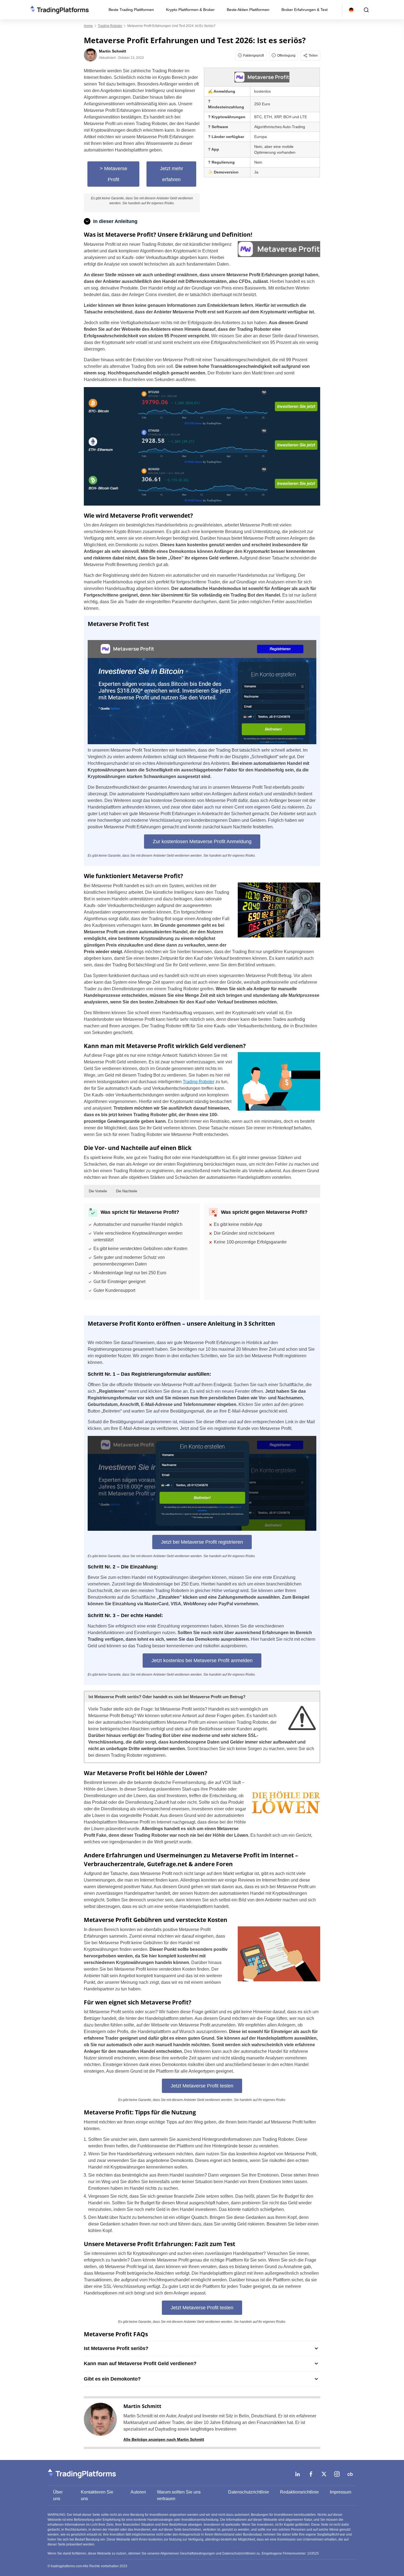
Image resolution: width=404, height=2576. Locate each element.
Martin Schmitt (142, 2406)
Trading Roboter (110, 26)
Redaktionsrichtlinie (299, 2492)
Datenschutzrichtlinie (249, 2492)
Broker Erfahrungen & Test (305, 10)
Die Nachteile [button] (127, 1191)
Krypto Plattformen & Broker (190, 10)
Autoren (138, 2492)
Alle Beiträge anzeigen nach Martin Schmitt (164, 2439)
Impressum (341, 2492)
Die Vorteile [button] (98, 1191)
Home (88, 26)
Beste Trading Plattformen (131, 10)
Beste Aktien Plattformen (248, 10)
